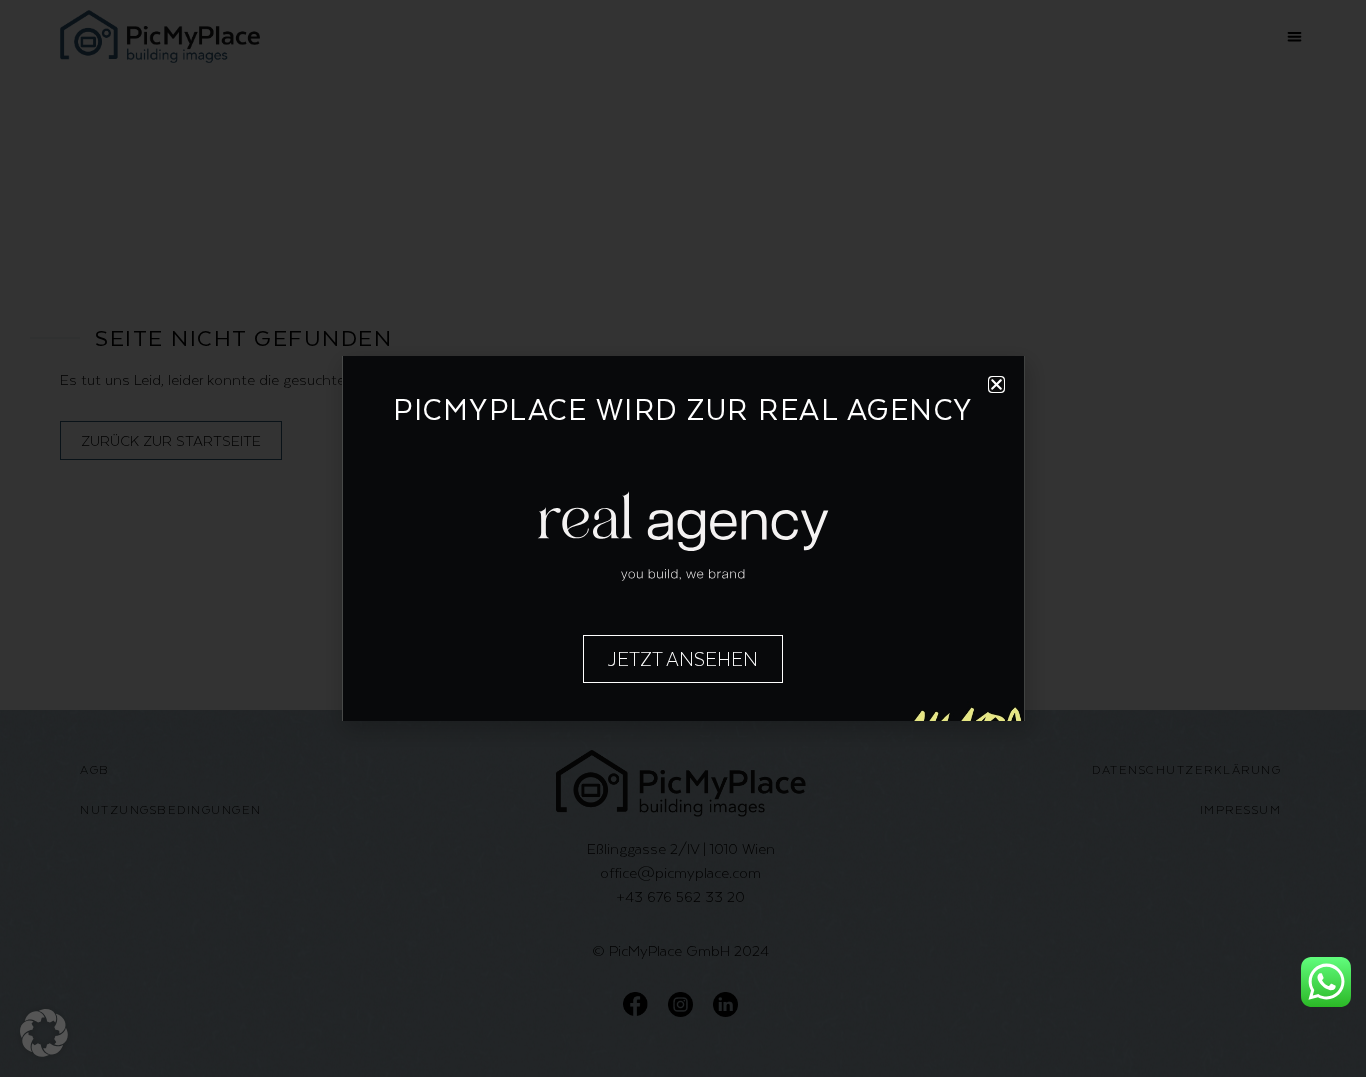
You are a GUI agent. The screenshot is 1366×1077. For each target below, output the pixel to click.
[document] (683, 538)
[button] (44, 1033)
